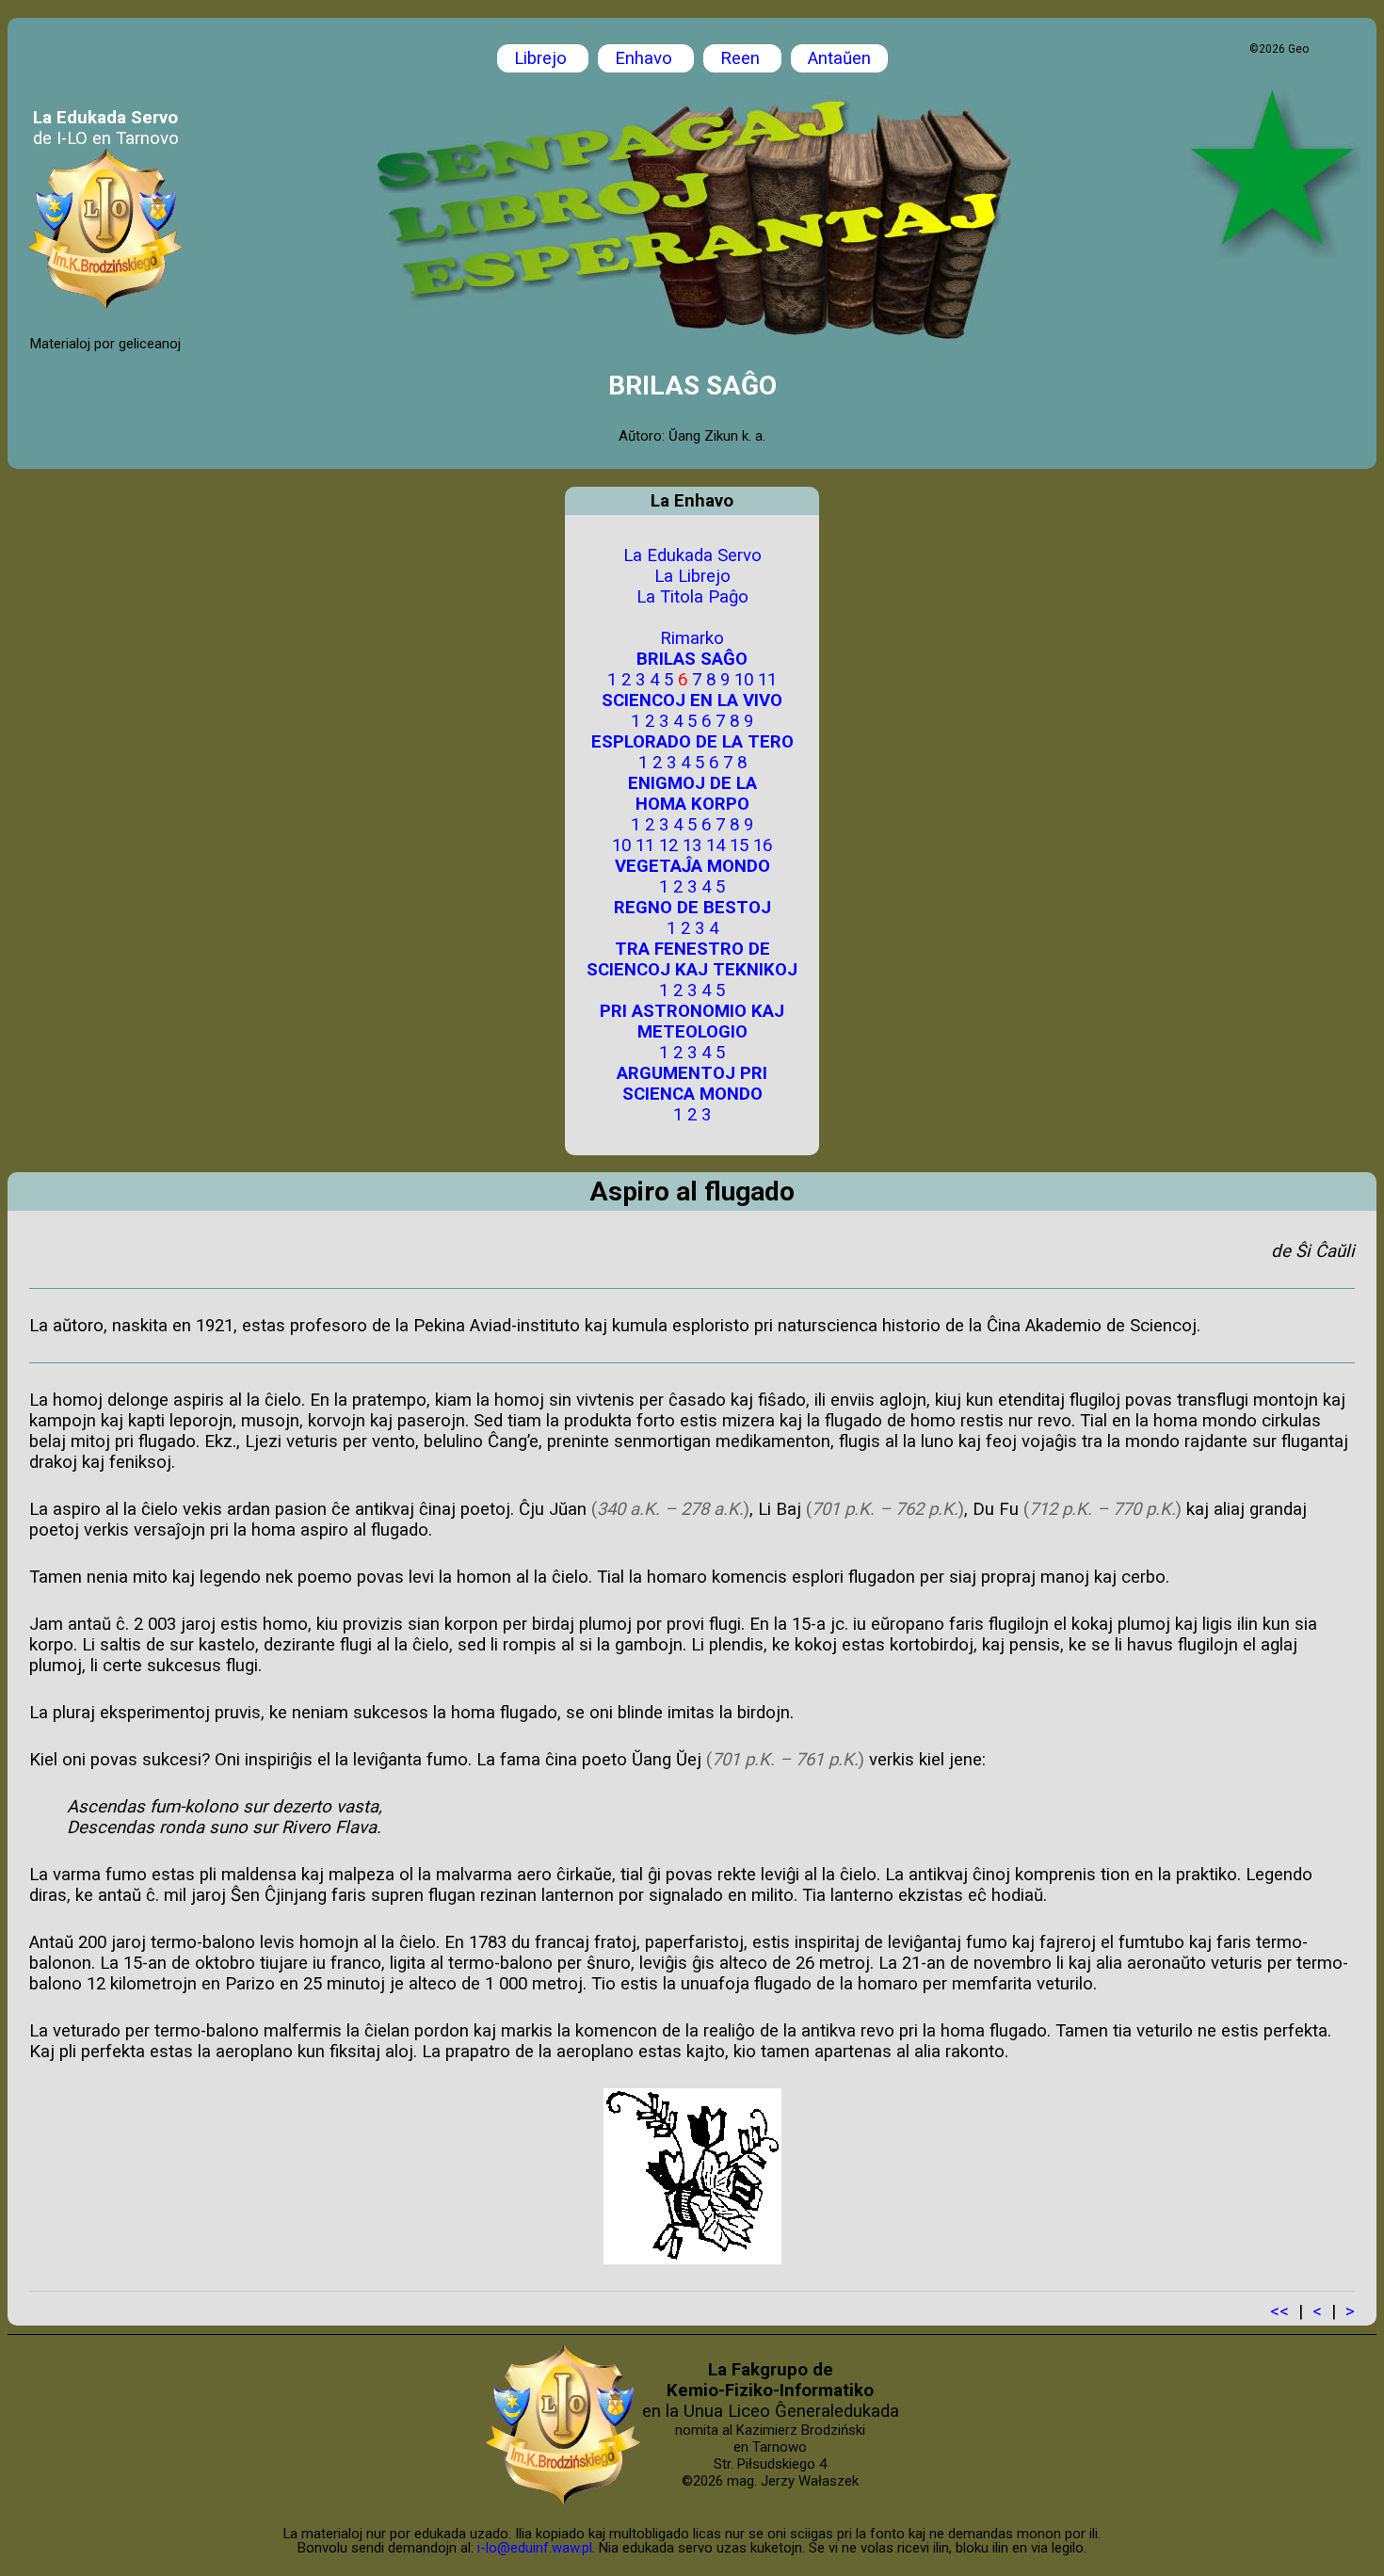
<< (1279, 2311)
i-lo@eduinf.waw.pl (535, 2548)
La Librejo (692, 576)
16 (763, 845)
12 (668, 845)
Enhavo (646, 58)
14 (716, 845)
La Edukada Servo (692, 555)
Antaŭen (839, 58)
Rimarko (692, 638)
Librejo (543, 58)
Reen (742, 58)
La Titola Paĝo (692, 597)
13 (692, 845)
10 (744, 680)
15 (739, 845)
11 (767, 680)
